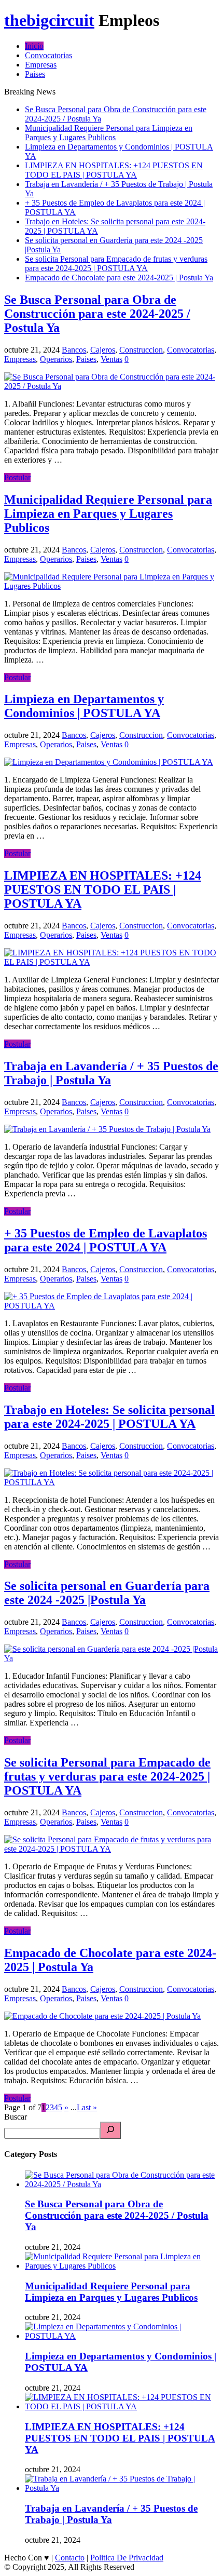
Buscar (16, 2117)
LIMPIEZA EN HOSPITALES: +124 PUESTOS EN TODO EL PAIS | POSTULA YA (114, 170)
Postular (17, 477)
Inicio (34, 46)
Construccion (141, 350)
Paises (35, 74)
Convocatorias (48, 55)
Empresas (41, 65)
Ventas (112, 359)
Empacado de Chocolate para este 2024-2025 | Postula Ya (119, 278)
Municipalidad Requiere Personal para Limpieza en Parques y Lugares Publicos (109, 133)
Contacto (70, 2558)
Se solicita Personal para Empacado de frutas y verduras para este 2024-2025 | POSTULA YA (116, 264)
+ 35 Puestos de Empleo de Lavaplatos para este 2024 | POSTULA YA (106, 1240)
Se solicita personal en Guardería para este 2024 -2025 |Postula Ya (107, 1593)
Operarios (56, 359)
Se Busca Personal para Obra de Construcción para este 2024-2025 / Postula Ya (97, 314)
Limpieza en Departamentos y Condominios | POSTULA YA (84, 706)
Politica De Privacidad (127, 2558)
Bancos (74, 350)
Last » (87, 2107)
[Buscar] (110, 2130)
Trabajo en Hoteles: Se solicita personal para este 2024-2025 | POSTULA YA (109, 1417)
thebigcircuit (49, 20)
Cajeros (103, 350)
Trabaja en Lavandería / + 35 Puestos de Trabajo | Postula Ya (111, 2514)
